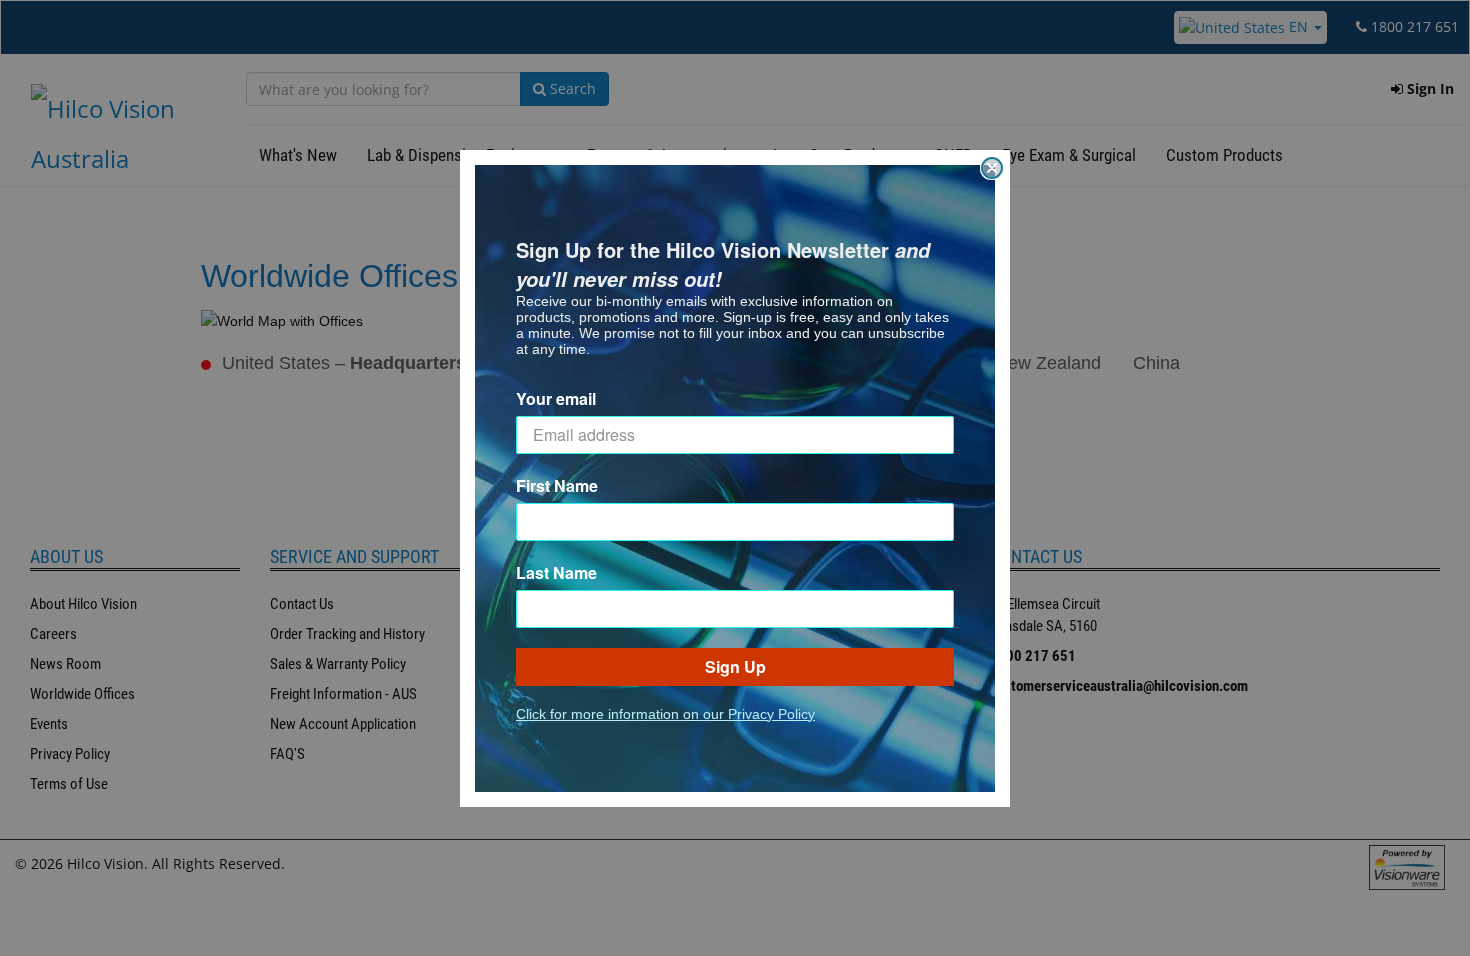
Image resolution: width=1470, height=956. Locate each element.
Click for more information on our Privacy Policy (665, 714)
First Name (557, 485)
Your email (556, 398)
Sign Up (735, 666)
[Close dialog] (992, 168)
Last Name (556, 572)
